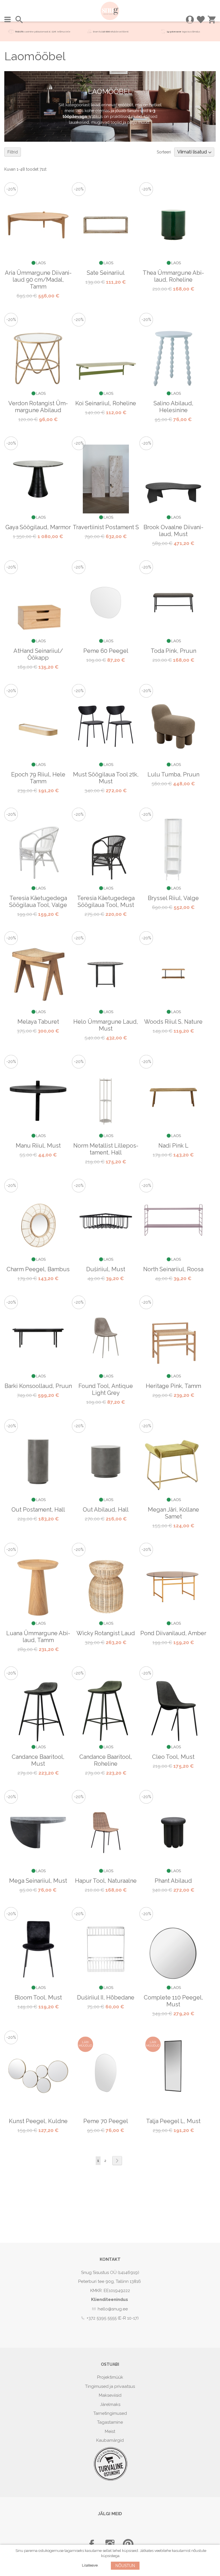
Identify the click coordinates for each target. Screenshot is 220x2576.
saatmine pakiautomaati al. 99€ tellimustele (43, 32)
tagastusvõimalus (191, 32)
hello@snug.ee (113, 2309)
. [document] (111, 2558)
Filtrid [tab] (13, 152)
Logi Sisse (190, 20)
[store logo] (110, 11)
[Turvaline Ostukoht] (111, 2480)
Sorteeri (164, 152)
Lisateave (90, 2565)
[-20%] (38, 266)
